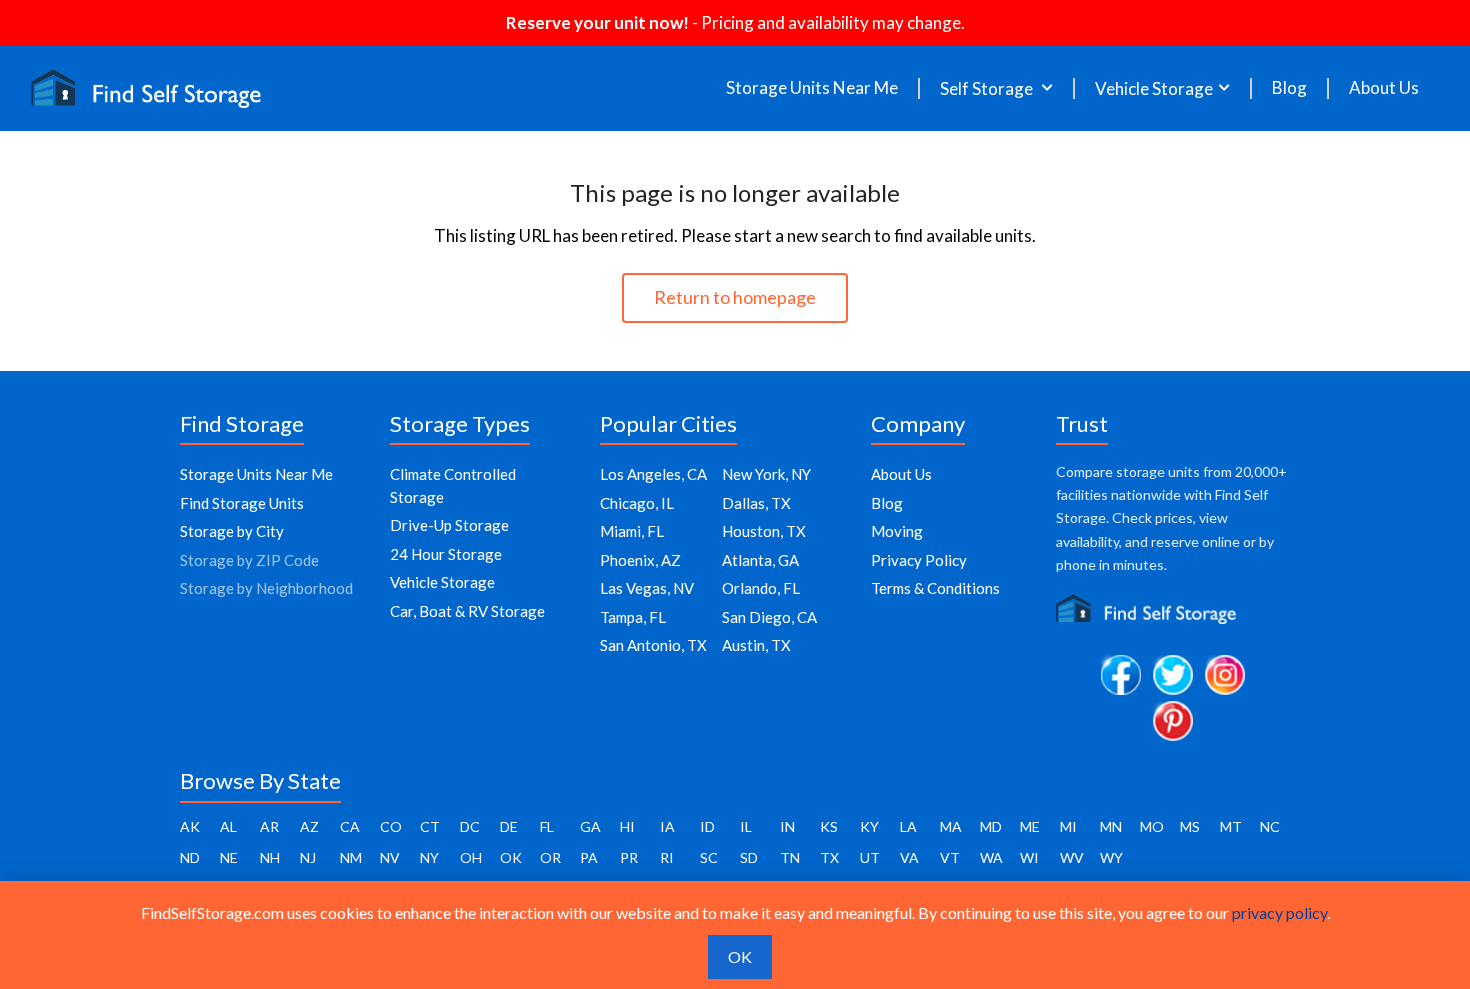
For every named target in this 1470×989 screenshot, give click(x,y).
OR (550, 857)
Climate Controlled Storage (453, 485)
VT (950, 857)
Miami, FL (632, 531)
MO (1152, 826)
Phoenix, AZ (640, 560)
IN (787, 826)
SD (749, 857)
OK (511, 857)
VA (909, 857)
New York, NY (766, 474)
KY (869, 826)
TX (829, 857)
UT (870, 857)
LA (908, 826)
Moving (897, 531)
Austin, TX (756, 645)
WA (991, 857)
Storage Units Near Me (812, 88)
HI (627, 826)
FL (547, 826)
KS (829, 826)
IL (746, 826)
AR (269, 826)
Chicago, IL (637, 503)
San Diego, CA (769, 617)
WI (1029, 857)
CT (430, 826)
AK (190, 826)
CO (391, 826)
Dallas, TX (756, 503)
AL (228, 826)
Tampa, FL (633, 617)
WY (1111, 857)
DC (470, 826)
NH (270, 857)
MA (951, 826)
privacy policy (1279, 912)
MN (1111, 826)
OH (471, 857)
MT (1231, 826)
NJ (308, 857)
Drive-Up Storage (449, 525)
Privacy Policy (919, 560)
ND (190, 857)
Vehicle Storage (442, 582)
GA (590, 826)
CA (350, 826)
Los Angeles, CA (653, 474)
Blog (1289, 88)
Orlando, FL (761, 588)
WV (1072, 857)
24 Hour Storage (446, 554)
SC (709, 857)
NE (229, 857)
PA (589, 857)
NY (429, 857)
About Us (1384, 88)
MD (991, 826)
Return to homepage (735, 297)
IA (667, 826)
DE (509, 826)
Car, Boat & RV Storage (467, 611)
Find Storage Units (242, 503)
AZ (309, 826)
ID (707, 826)
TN (790, 857)
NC (1270, 826)
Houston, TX (764, 531)
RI (667, 857)
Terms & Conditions (935, 588)
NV (390, 857)
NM (351, 857)
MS (1190, 826)
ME (1030, 826)
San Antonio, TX (653, 645)
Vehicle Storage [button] (1154, 88)
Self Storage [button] (988, 88)
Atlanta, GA (760, 560)
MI (1068, 826)
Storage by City (232, 531)
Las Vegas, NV (647, 588)
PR (629, 857)
